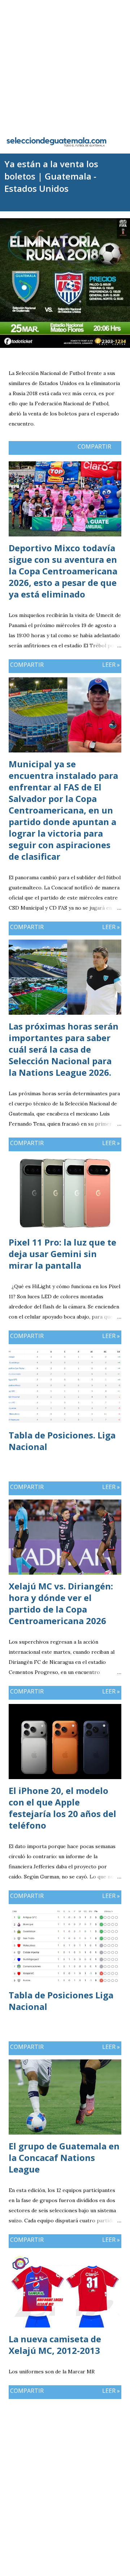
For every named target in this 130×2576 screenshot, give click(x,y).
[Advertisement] (65, 65)
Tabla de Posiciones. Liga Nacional (62, 1441)
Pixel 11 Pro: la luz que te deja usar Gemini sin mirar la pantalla (62, 1254)
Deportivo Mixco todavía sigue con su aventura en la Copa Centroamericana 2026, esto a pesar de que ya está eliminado (63, 571)
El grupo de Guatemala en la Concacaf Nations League (64, 2158)
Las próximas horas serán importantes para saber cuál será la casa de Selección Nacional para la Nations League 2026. (64, 1049)
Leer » (111, 665)
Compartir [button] (94, 446)
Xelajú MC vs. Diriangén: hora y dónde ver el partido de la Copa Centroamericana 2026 (61, 1603)
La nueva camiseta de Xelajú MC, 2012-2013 (55, 2345)
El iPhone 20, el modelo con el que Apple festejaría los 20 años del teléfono (62, 1808)
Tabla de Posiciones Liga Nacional (61, 2001)
